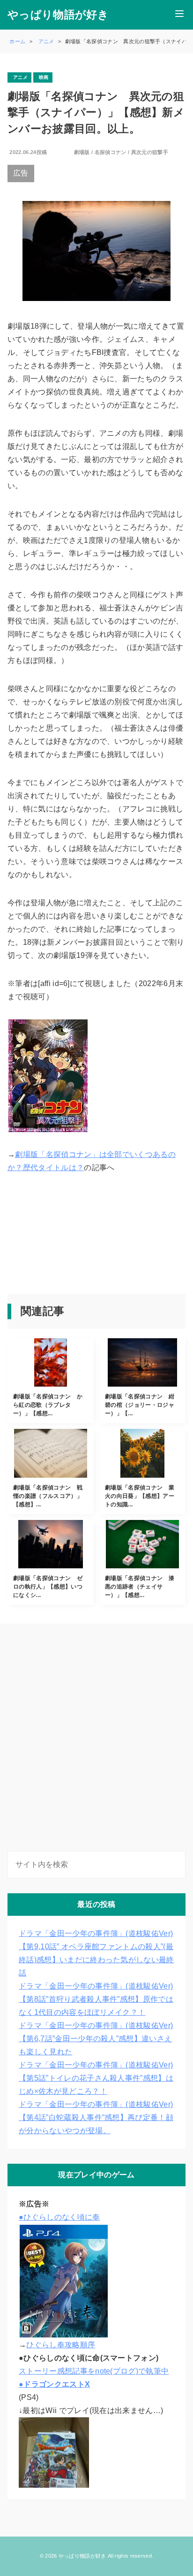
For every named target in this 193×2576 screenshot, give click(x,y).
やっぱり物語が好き (58, 15)
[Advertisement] (50, 1236)
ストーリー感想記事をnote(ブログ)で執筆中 (94, 2371)
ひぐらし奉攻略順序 (61, 2345)
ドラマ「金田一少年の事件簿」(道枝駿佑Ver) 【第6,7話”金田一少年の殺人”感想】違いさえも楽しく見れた (96, 2039)
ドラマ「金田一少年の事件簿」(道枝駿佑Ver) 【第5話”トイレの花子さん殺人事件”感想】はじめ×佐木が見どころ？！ (96, 2078)
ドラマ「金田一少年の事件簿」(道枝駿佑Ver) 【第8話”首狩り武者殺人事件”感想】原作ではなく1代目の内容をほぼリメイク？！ (96, 1999)
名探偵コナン (111, 152)
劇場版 (82, 152)
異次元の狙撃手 (150, 152)
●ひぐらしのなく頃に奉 (59, 2217)
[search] (177, 1865)
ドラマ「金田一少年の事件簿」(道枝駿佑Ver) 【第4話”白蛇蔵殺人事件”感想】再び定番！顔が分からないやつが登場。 (96, 2117)
